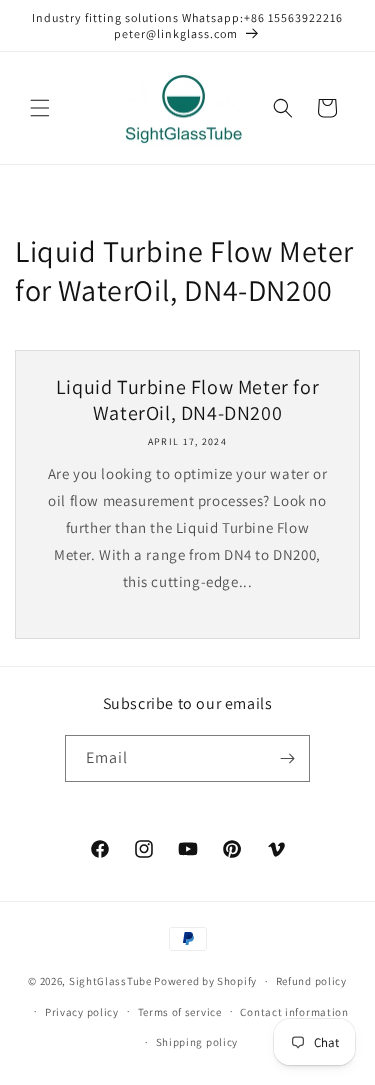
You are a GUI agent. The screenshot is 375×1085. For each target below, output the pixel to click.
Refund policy (311, 981)
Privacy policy (82, 1012)
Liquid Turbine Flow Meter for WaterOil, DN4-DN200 (187, 400)
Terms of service (180, 1012)
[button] (40, 108)
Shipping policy (197, 1042)
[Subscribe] (287, 758)
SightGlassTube (110, 981)
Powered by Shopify (205, 981)
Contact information (294, 1012)
